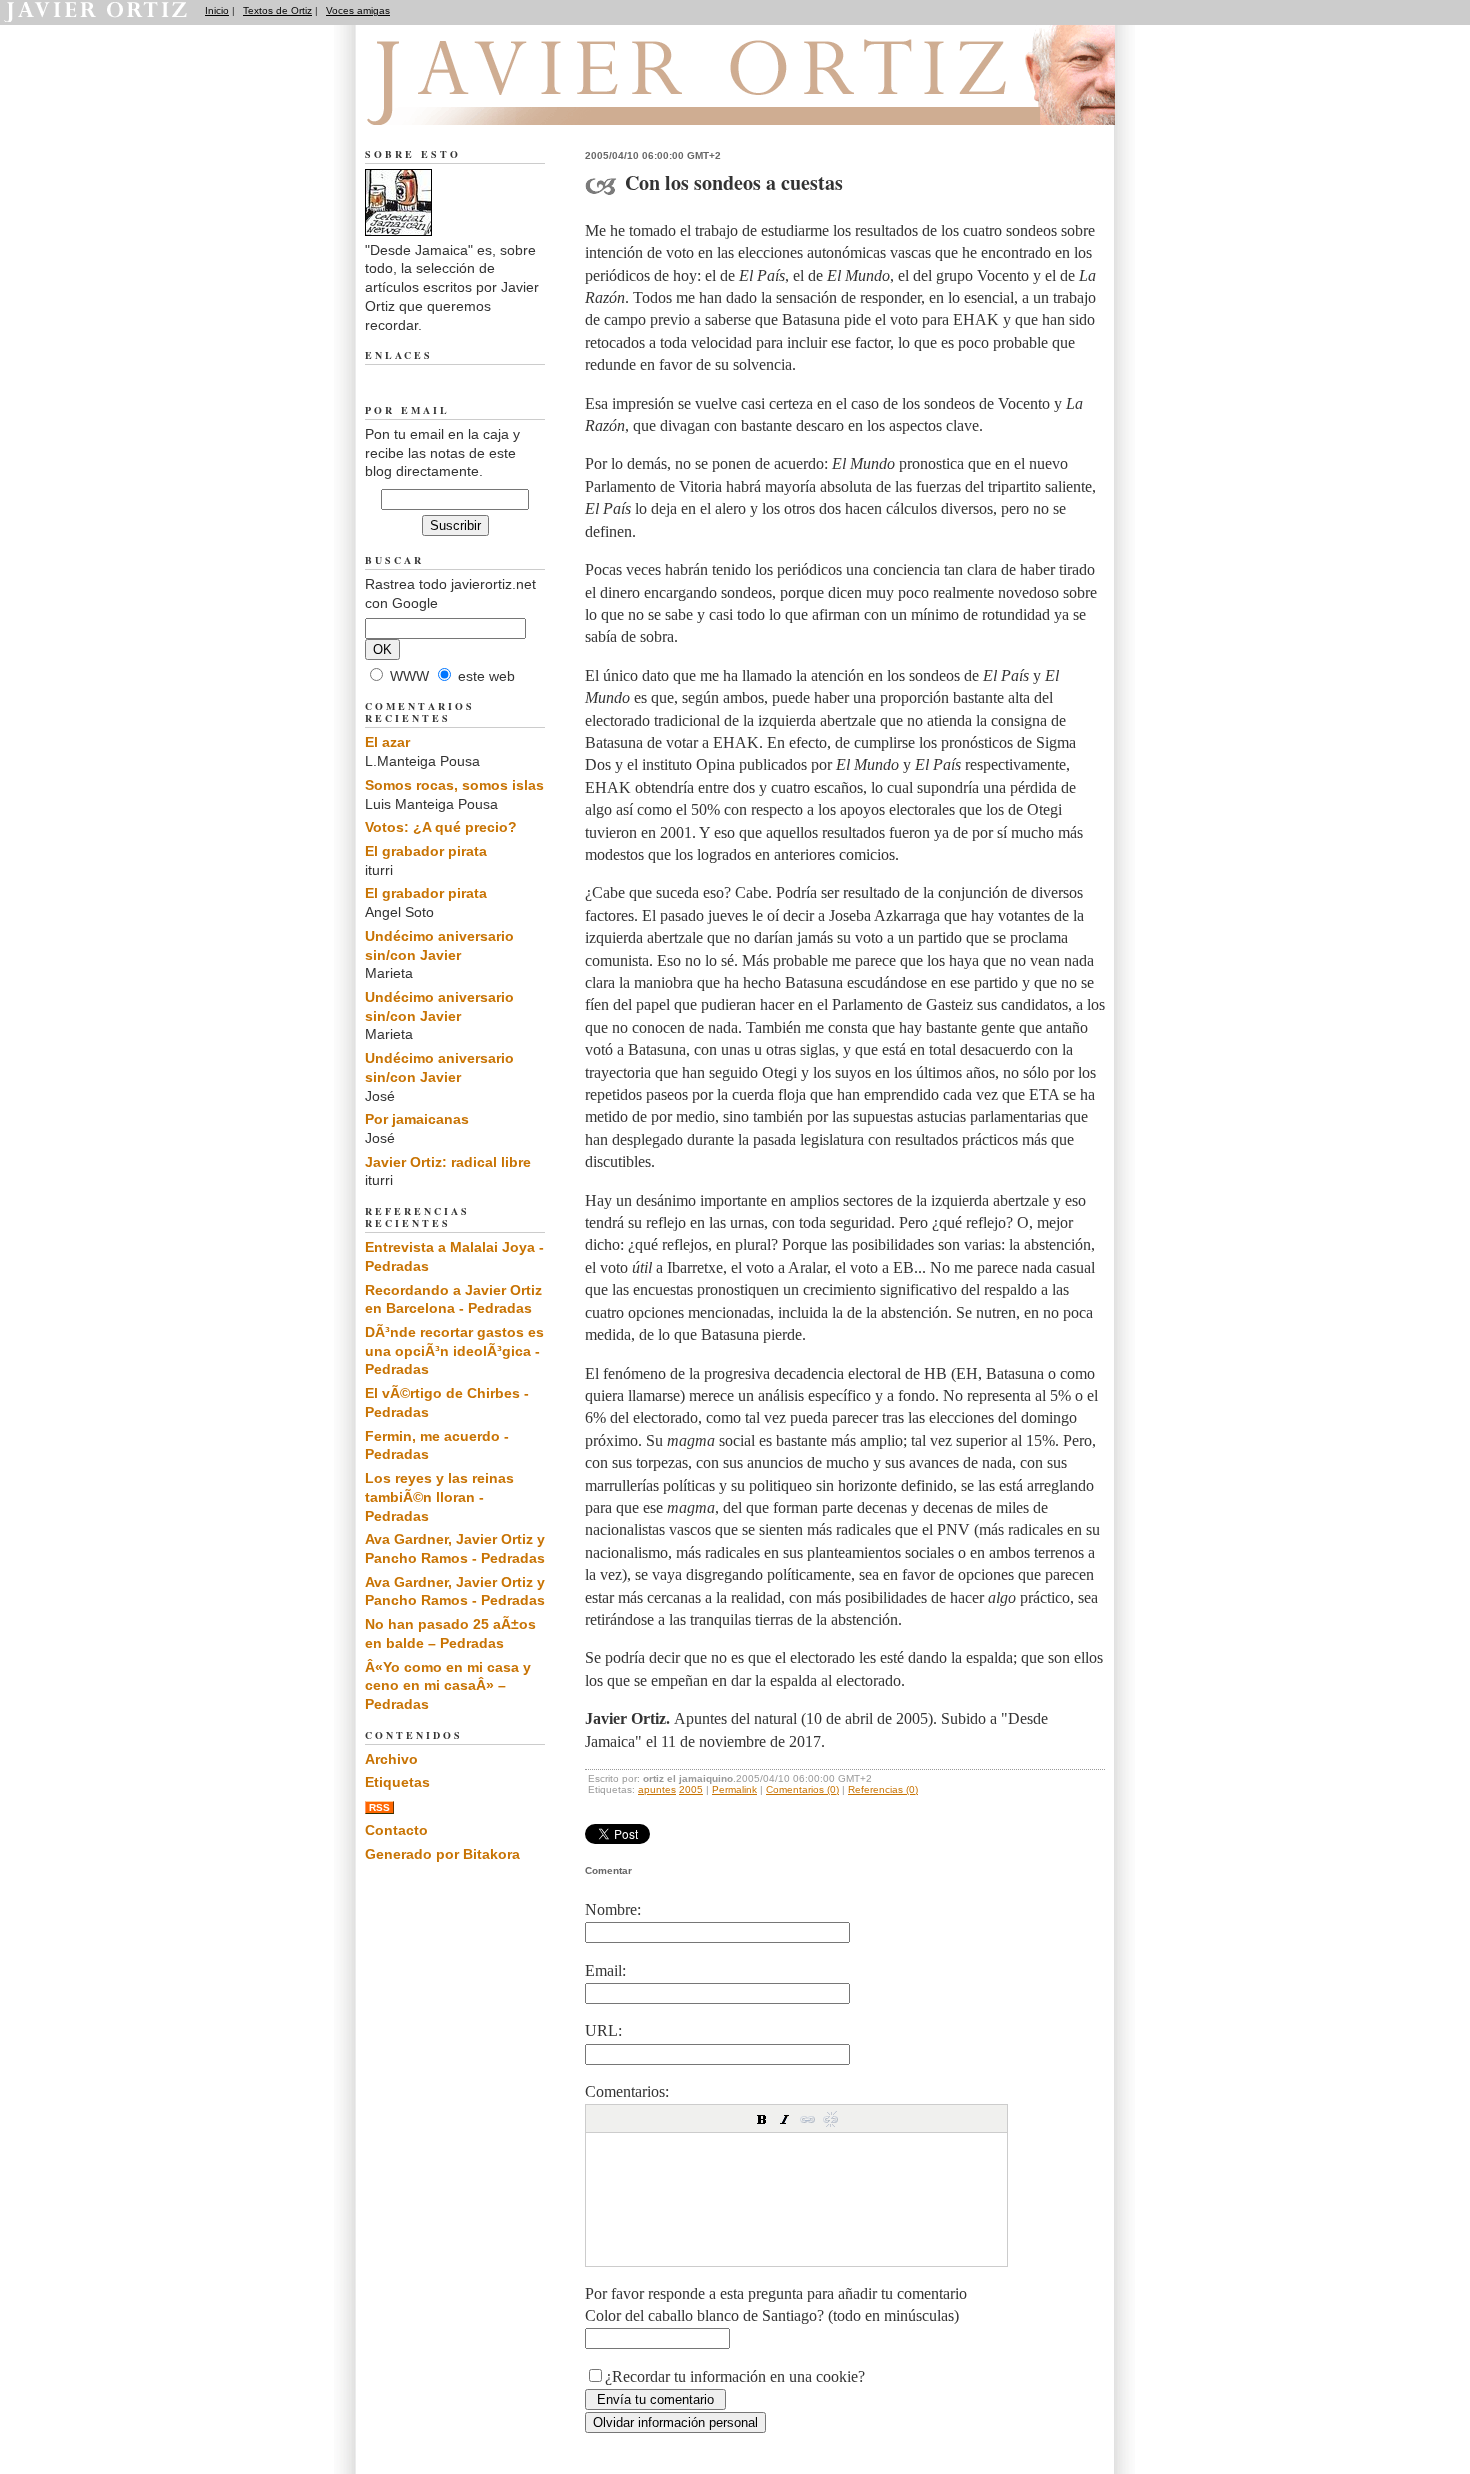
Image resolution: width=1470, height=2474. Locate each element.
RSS (379, 1807)
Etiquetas (397, 1782)
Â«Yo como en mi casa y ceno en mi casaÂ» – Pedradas (448, 1685)
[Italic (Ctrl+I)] (785, 2119)
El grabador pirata (426, 851)
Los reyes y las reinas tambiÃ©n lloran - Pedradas (439, 1496)
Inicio (217, 10)
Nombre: (613, 1909)
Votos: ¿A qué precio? (441, 827)
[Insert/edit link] (808, 2119)
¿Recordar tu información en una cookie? (735, 2376)
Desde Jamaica (473, 101)
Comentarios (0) (802, 1789)
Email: (605, 1970)
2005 (691, 1789)
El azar (387, 742)
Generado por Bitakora (442, 1854)
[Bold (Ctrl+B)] (762, 2119)
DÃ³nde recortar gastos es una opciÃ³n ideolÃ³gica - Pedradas (454, 1350)
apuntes (657, 1789)
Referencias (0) (883, 1789)
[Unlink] (831, 2119)
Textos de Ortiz (277, 10)
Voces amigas (358, 10)
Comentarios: (627, 2091)
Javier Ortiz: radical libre (448, 1162)
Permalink (734, 1789)
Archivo (391, 1759)
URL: (603, 2030)
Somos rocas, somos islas (454, 785)
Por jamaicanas (417, 1119)
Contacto (396, 1830)
